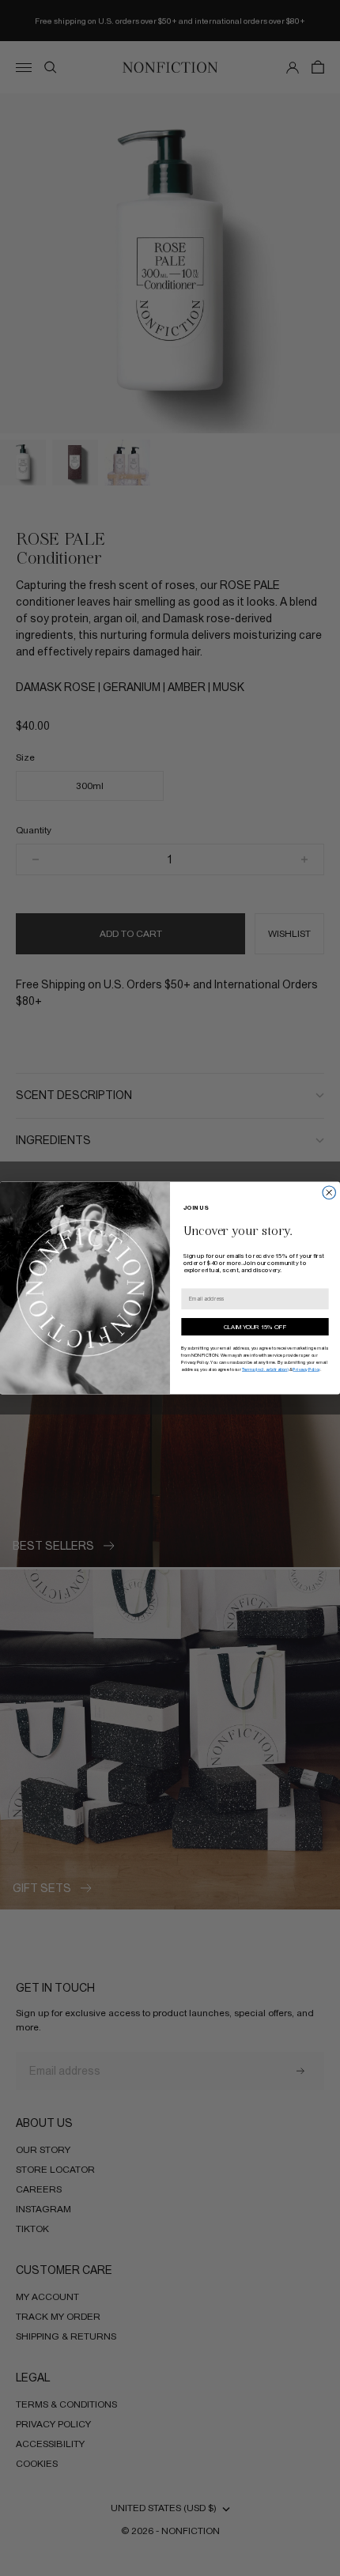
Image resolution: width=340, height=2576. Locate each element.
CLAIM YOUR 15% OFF (255, 1327)
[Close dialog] (329, 1193)
